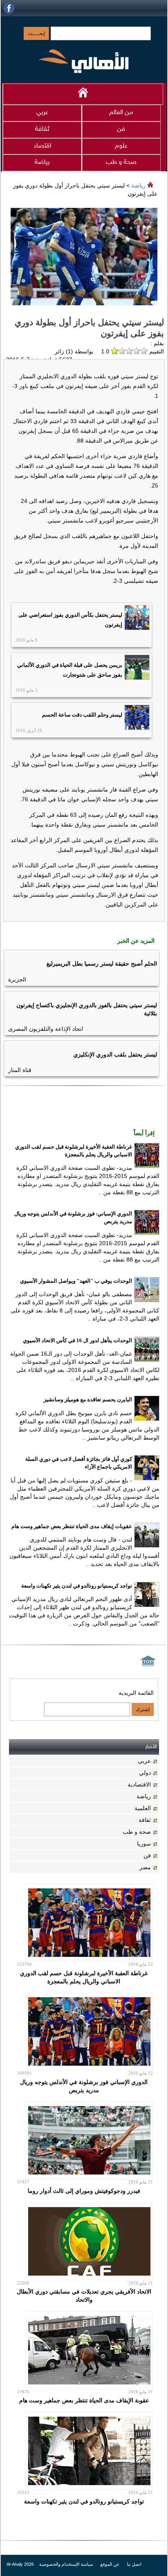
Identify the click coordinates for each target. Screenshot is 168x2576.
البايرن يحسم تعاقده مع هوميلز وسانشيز (88, 1399)
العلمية (143, 1808)
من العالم (121, 113)
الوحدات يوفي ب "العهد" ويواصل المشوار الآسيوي (76, 1281)
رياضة (42, 162)
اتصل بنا (134, 2564)
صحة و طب (121, 162)
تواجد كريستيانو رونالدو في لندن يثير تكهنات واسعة (77, 1586)
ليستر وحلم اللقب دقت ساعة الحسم (82, 715)
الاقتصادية (139, 1784)
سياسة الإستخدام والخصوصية (65, 2564)
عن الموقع (109, 2564)
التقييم (156, 351)
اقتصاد (42, 146)
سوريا (144, 1844)
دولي (145, 1773)
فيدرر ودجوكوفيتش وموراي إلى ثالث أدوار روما (84, 2191)
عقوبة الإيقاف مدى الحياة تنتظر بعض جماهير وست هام (84, 2400)
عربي (42, 113)
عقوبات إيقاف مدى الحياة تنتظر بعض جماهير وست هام (72, 1526)
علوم (121, 146)
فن (121, 129)
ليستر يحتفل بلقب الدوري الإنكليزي (115, 1054)
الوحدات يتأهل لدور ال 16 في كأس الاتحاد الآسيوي (77, 1340)
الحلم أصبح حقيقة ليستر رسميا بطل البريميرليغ (102, 964)
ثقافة (42, 129)
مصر (145, 1867)
